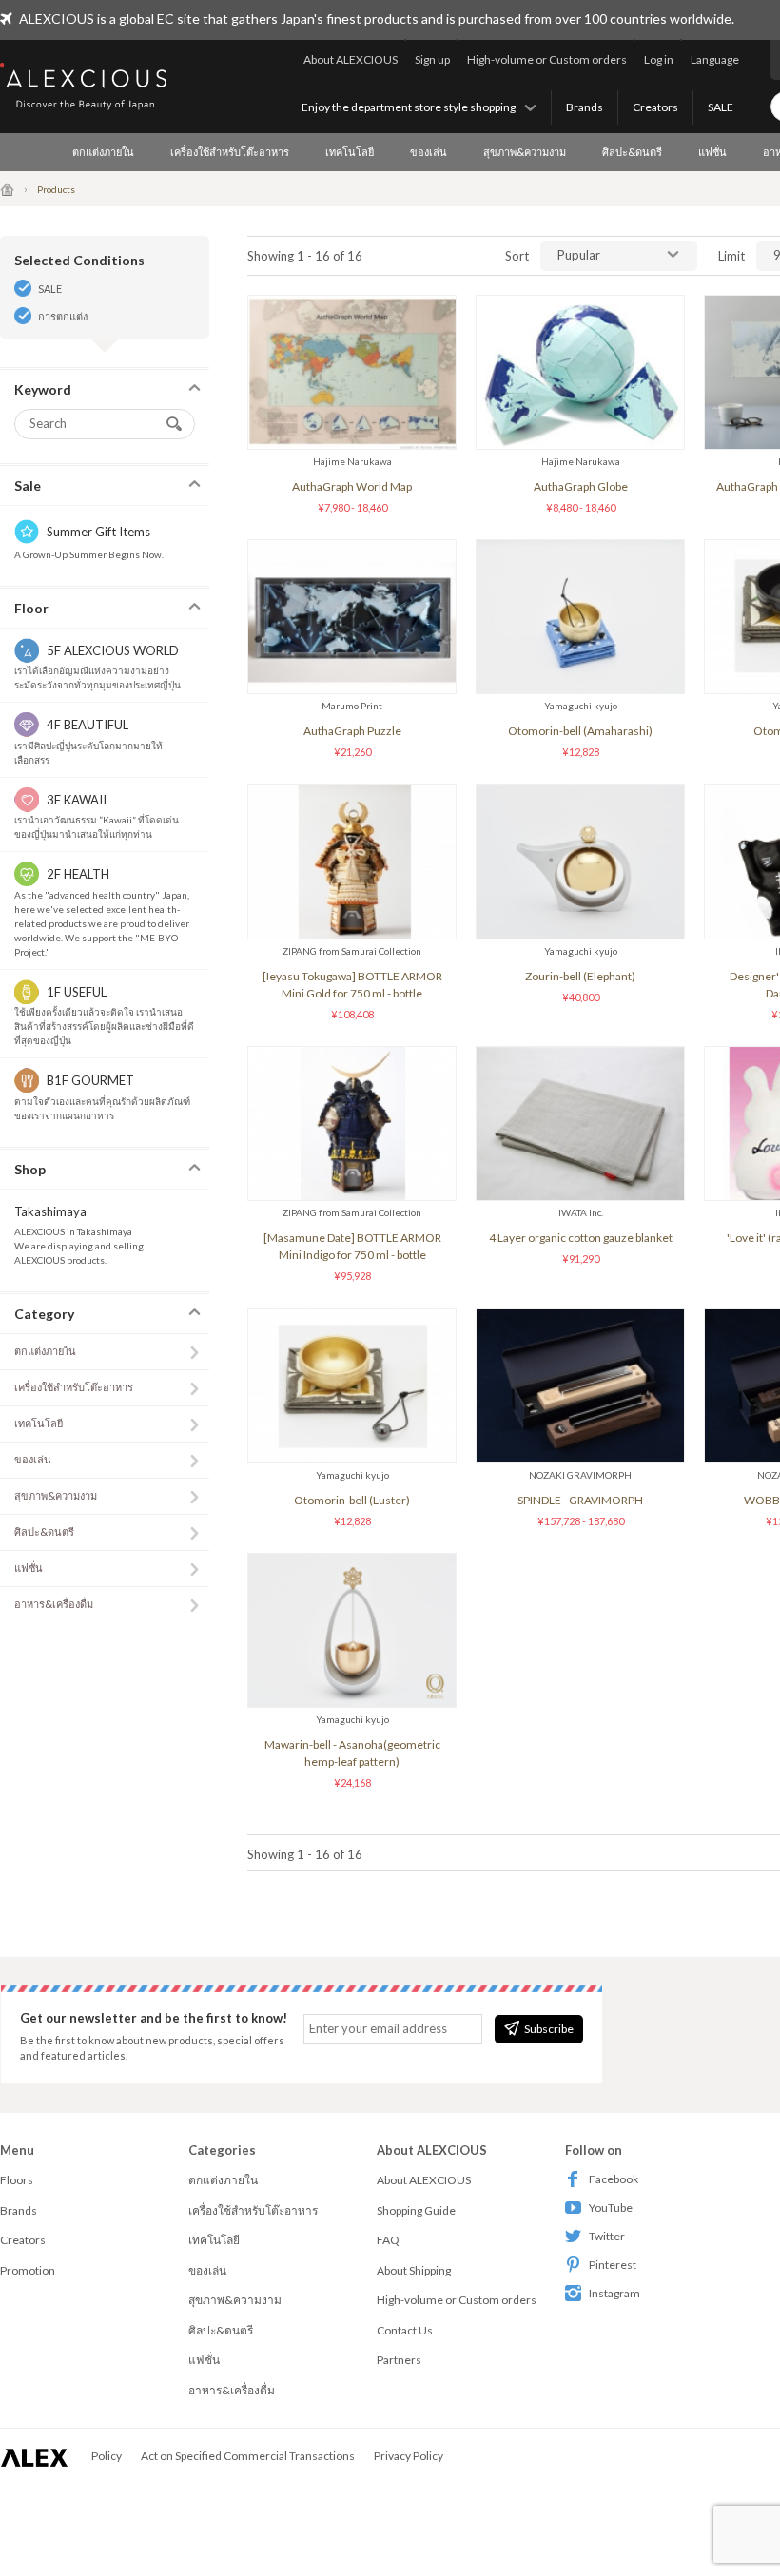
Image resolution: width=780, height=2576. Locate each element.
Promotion (28, 2270)
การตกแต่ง (63, 316)
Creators (655, 107)
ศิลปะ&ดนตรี (632, 152)
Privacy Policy (409, 2456)
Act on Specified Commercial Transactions (248, 2456)
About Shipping (414, 2270)
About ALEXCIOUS (351, 59)
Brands (585, 107)
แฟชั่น (712, 152)
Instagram (614, 2293)
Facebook (614, 2179)
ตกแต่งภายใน (103, 152)
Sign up (432, 59)
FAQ (388, 2240)
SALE (721, 107)
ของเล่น (429, 152)
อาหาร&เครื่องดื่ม (54, 1604)
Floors (17, 2180)
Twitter (607, 2236)
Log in (659, 59)
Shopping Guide (416, 2210)
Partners (399, 2360)
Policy (107, 2456)
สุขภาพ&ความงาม (525, 152)
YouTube (611, 2208)
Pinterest (613, 2265)
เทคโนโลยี (350, 152)
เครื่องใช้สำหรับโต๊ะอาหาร (230, 152)
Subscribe (549, 2029)
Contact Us (405, 2330)
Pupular (579, 255)
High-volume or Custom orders (547, 59)
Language (715, 59)
